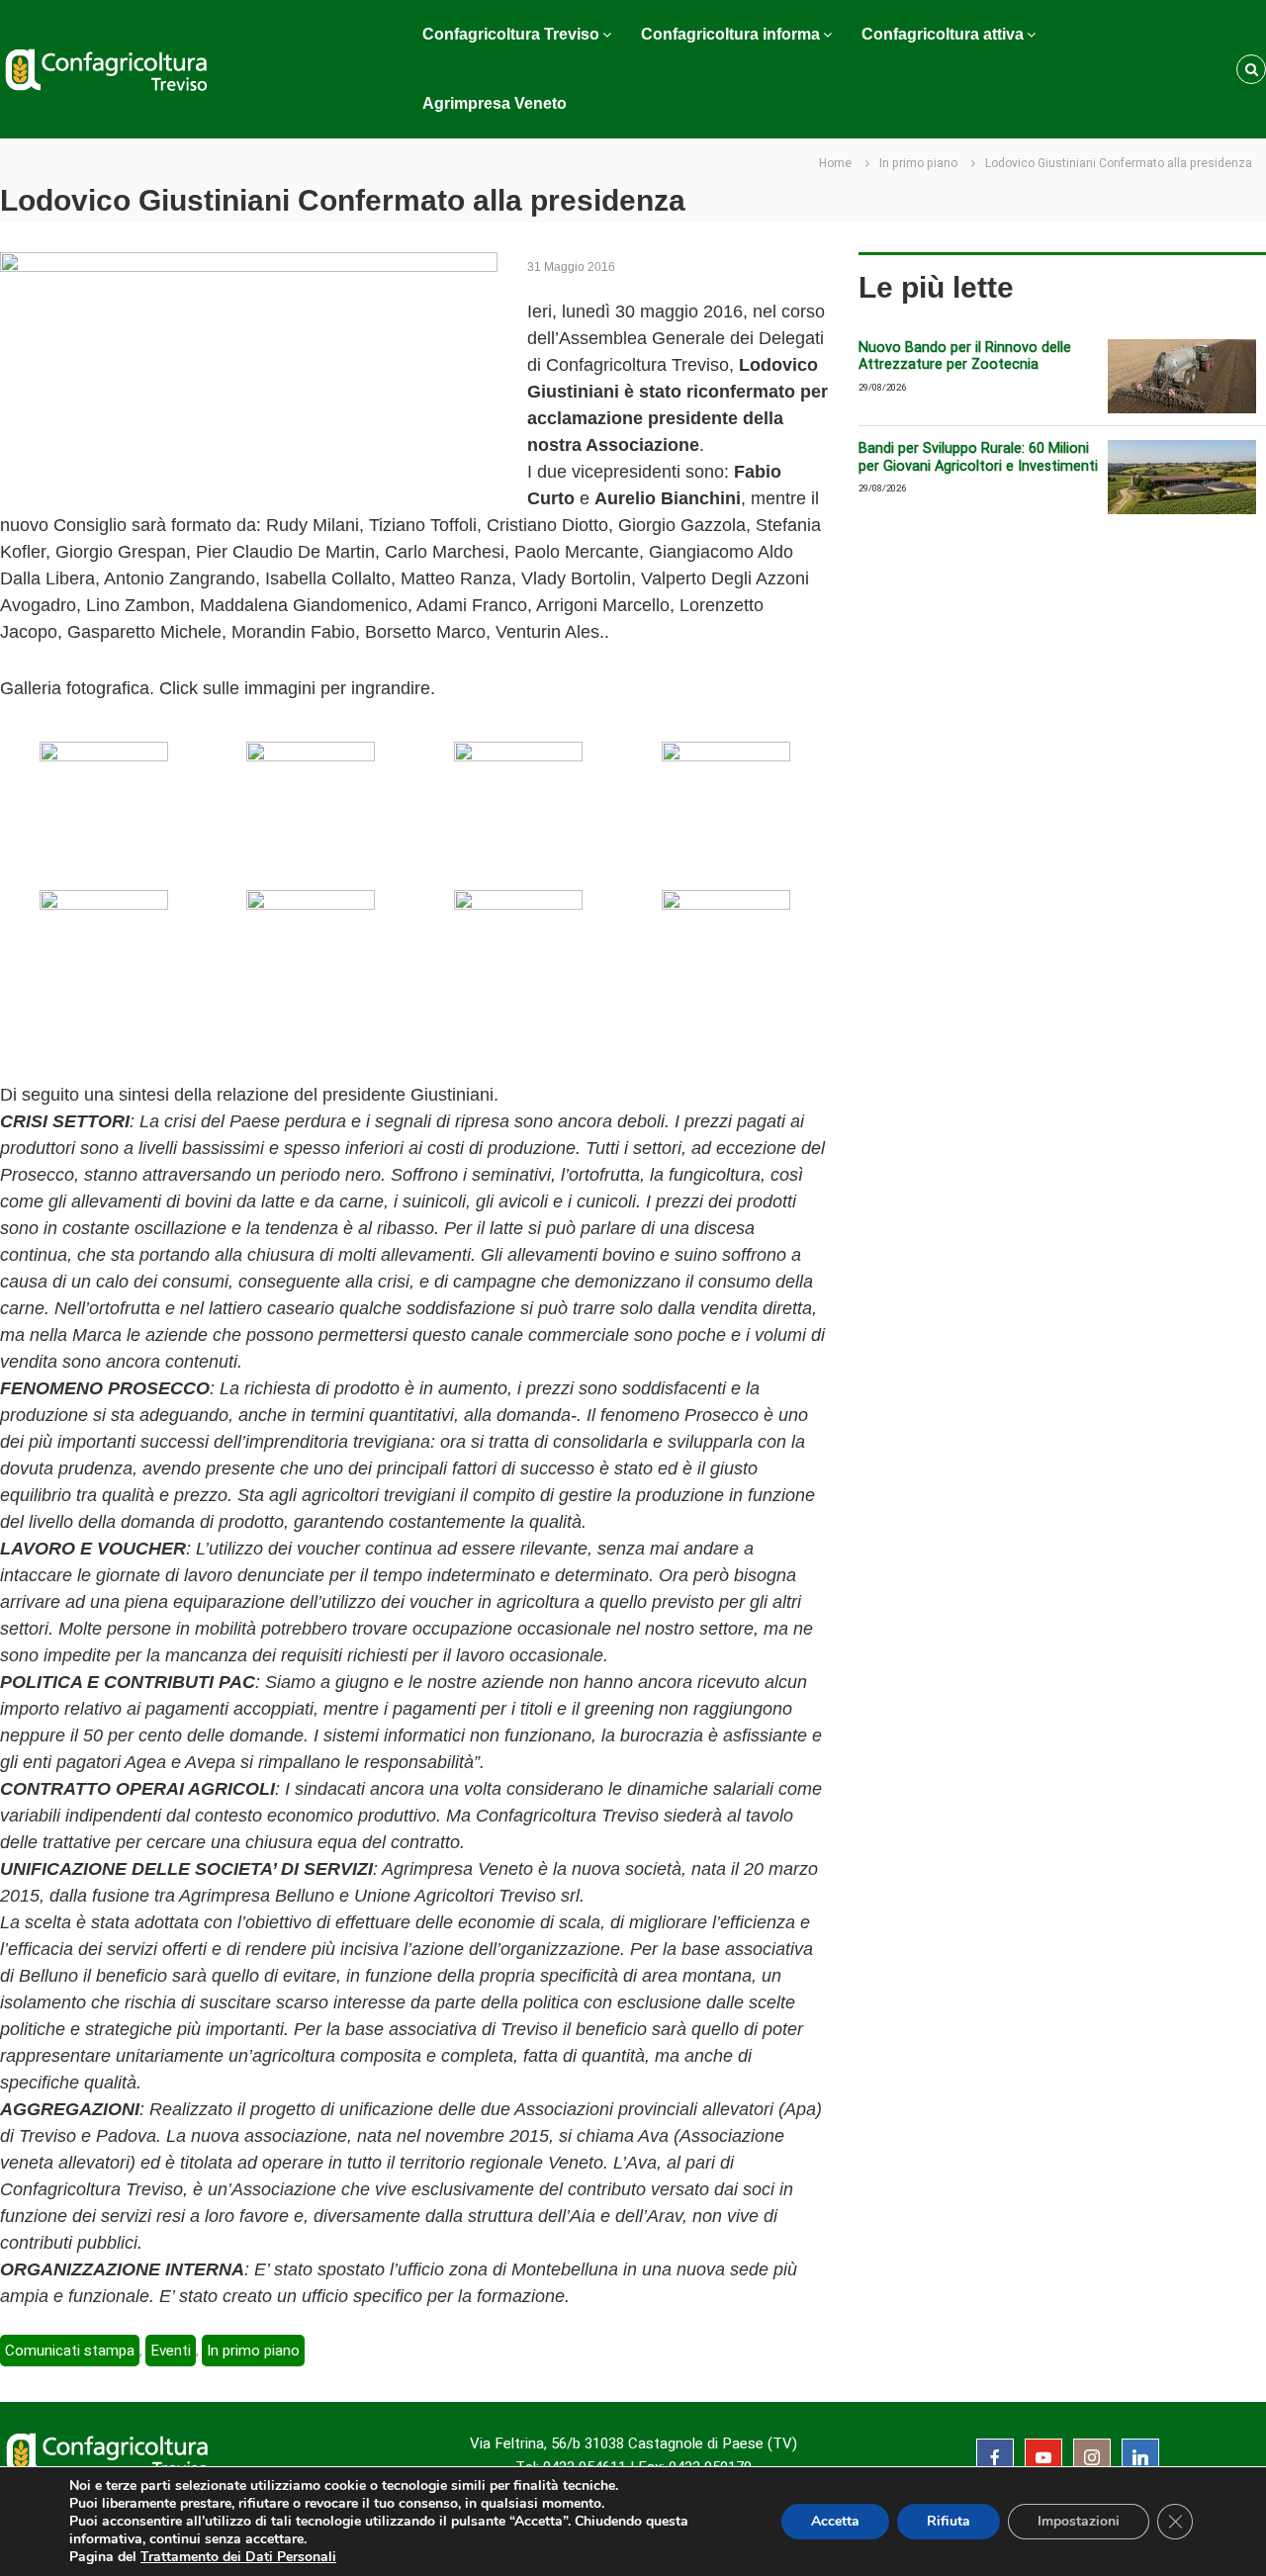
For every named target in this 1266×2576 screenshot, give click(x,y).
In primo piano (918, 163)
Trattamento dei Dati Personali (238, 2557)
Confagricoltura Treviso (511, 34)
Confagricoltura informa (730, 34)
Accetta (835, 2521)
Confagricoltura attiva (943, 34)
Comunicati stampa (70, 2351)
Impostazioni (1079, 2521)
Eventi (171, 2351)
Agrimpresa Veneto (495, 103)
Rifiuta (949, 2521)
